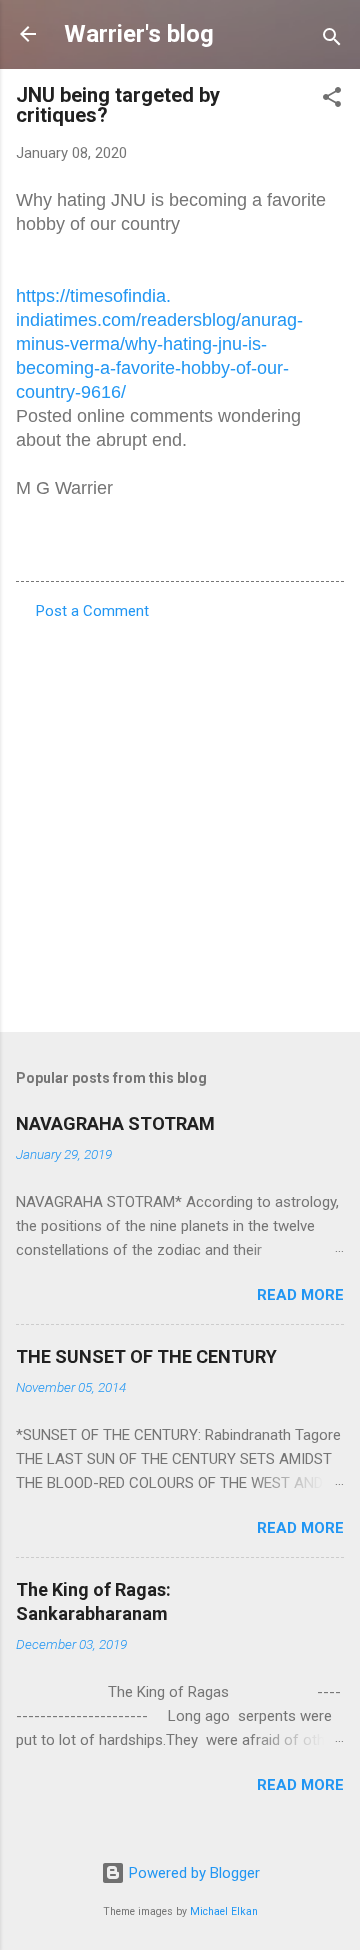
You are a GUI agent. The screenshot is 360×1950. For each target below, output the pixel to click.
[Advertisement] (180, 820)
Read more (300, 1295)
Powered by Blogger (192, 1873)
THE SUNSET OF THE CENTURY (146, 1356)
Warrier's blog (139, 34)
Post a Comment (92, 611)
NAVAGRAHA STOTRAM (115, 1123)
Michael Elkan (224, 1911)
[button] (332, 100)
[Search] (332, 40)
